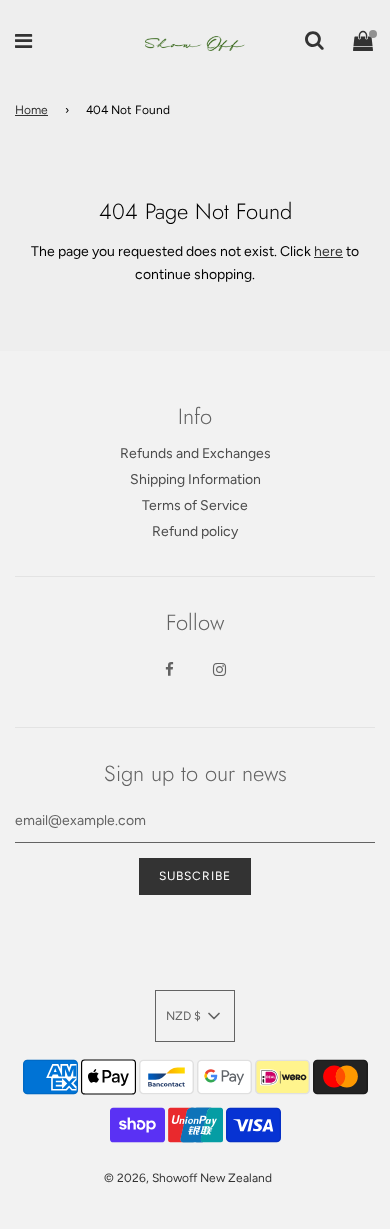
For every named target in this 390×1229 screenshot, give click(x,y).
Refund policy (195, 531)
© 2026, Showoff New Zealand (188, 1178)
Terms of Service (195, 505)
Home (31, 110)
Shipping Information (195, 479)
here (328, 251)
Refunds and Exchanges (195, 453)
